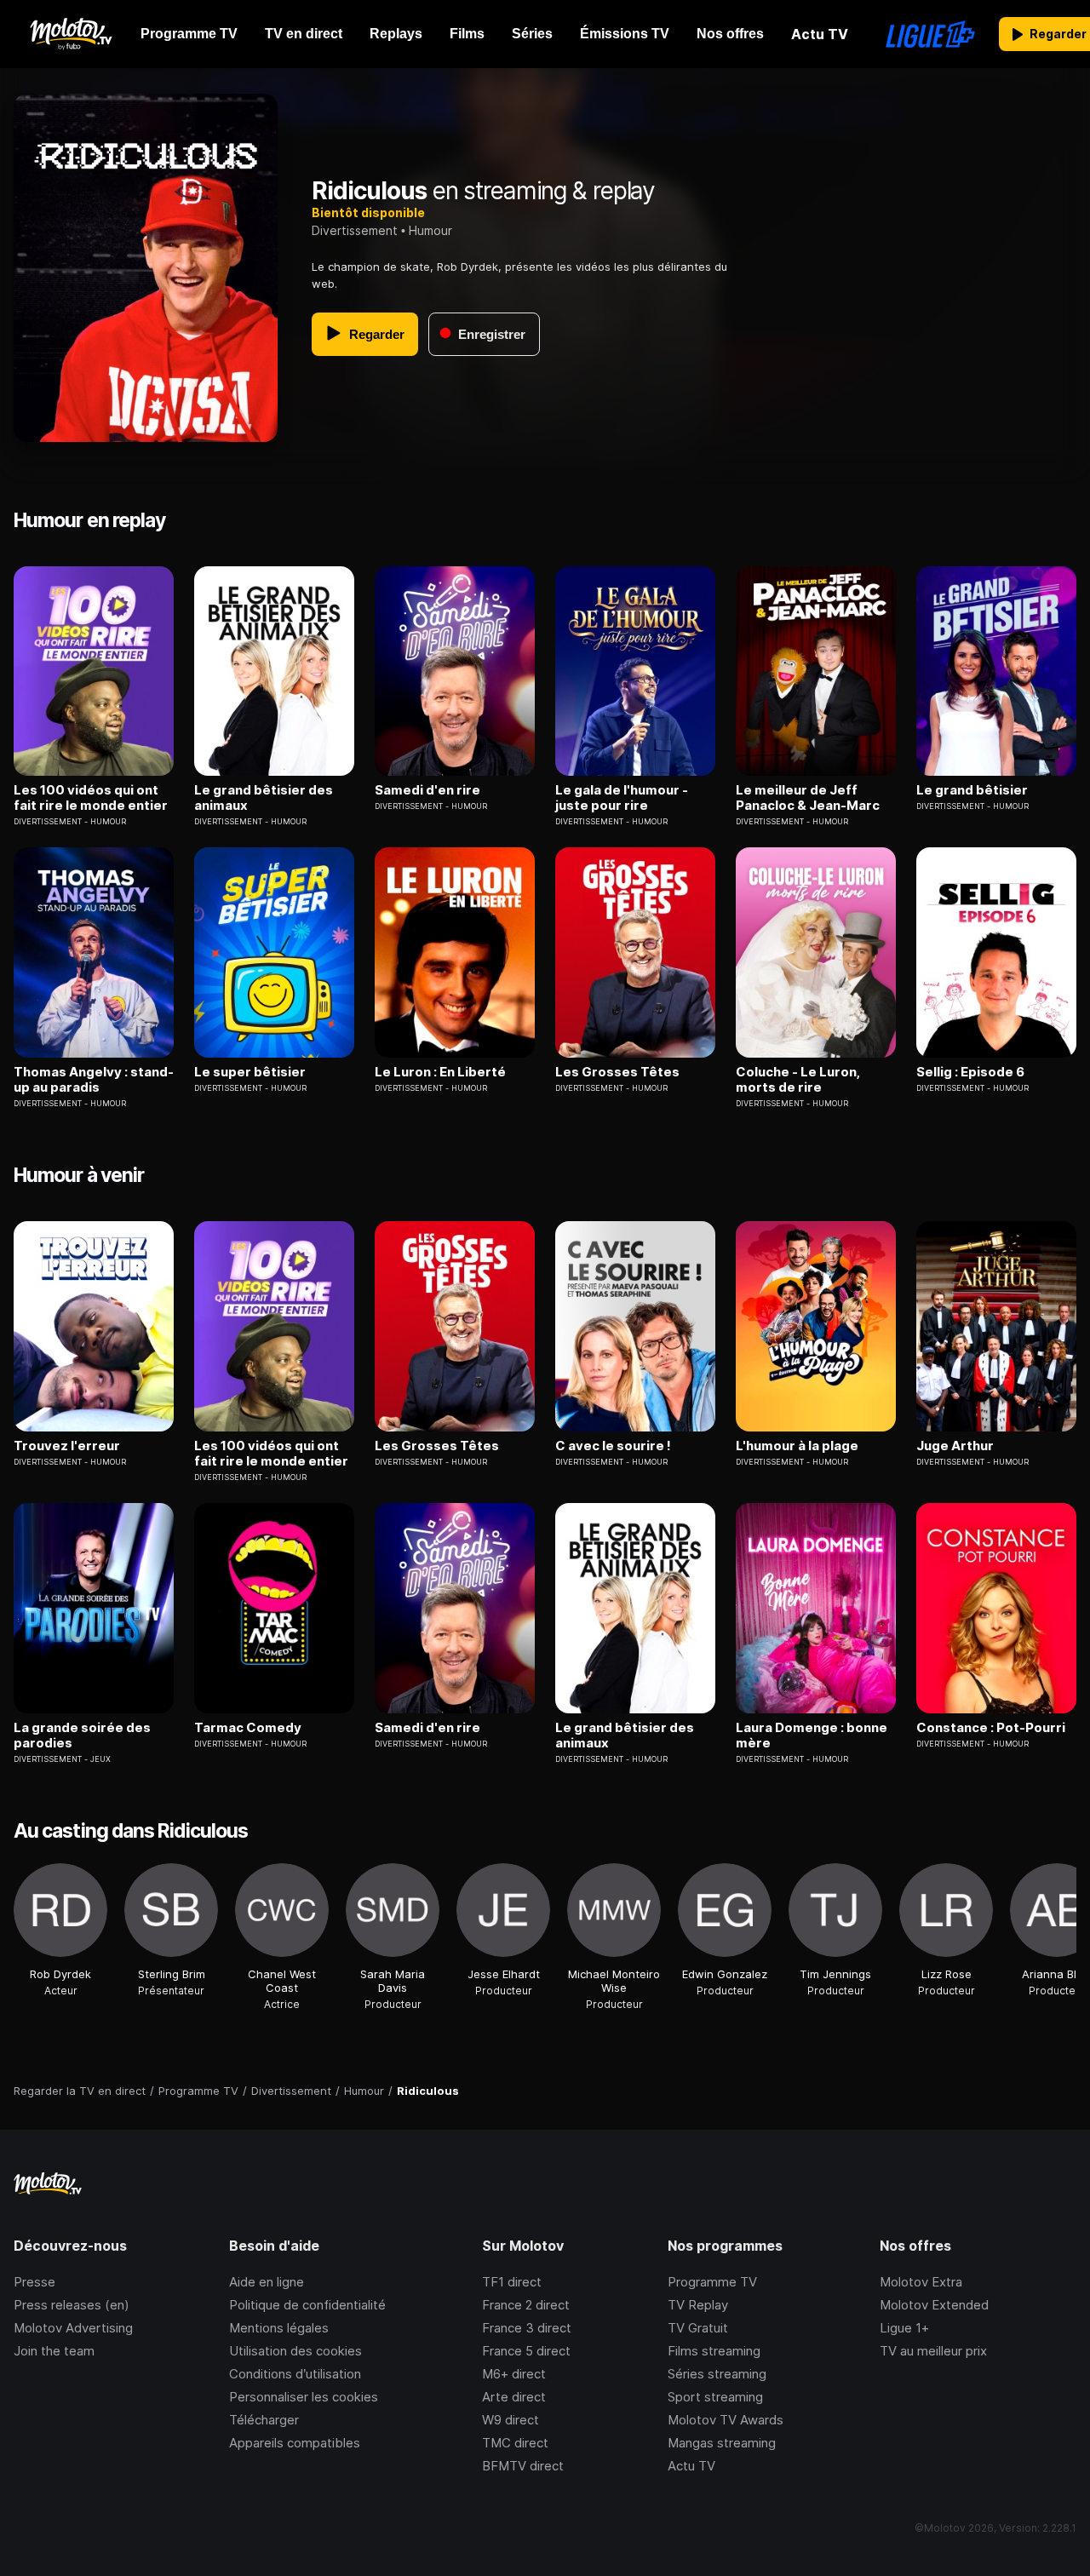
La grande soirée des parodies (82, 1736)
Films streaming (714, 2351)
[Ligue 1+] (930, 34)
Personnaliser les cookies (304, 2397)
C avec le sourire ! (613, 1446)
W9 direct (511, 2420)
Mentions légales (279, 2328)
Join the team (54, 2351)
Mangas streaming (722, 2443)
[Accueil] (70, 34)
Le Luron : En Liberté (440, 1072)
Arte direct (514, 2397)
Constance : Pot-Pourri (991, 1728)
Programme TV (712, 2282)
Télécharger (264, 2420)
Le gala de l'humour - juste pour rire (622, 798)
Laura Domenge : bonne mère (812, 1736)
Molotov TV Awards (726, 2420)
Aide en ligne (267, 2282)
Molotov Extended (934, 2305)
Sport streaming (715, 2397)
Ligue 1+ (904, 2328)
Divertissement (355, 230)
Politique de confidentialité (307, 2305)
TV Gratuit (698, 2328)
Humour (430, 230)
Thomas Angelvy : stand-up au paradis (94, 1080)
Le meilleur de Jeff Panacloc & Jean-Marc (808, 798)
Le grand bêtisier (972, 790)
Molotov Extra (921, 2282)
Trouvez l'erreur (67, 1446)
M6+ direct (514, 2374)
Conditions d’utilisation (295, 2374)
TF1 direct (512, 2282)
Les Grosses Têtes (617, 1072)
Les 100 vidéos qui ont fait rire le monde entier (91, 798)
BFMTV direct (523, 2466)
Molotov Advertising (73, 2328)
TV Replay (698, 2305)
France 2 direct (526, 2305)
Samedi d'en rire (427, 790)
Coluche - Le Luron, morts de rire (798, 1080)
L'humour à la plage (797, 1446)
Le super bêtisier (250, 1072)
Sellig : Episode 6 (970, 1072)
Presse (34, 2282)
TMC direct (515, 2443)
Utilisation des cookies (295, 2351)
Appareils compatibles (295, 2443)
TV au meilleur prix (933, 2351)
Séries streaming (717, 2374)
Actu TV (691, 2466)
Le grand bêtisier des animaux (264, 798)
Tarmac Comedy (248, 1728)
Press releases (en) (72, 2305)
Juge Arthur (955, 1446)
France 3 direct (527, 2328)
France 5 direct (526, 2351)
